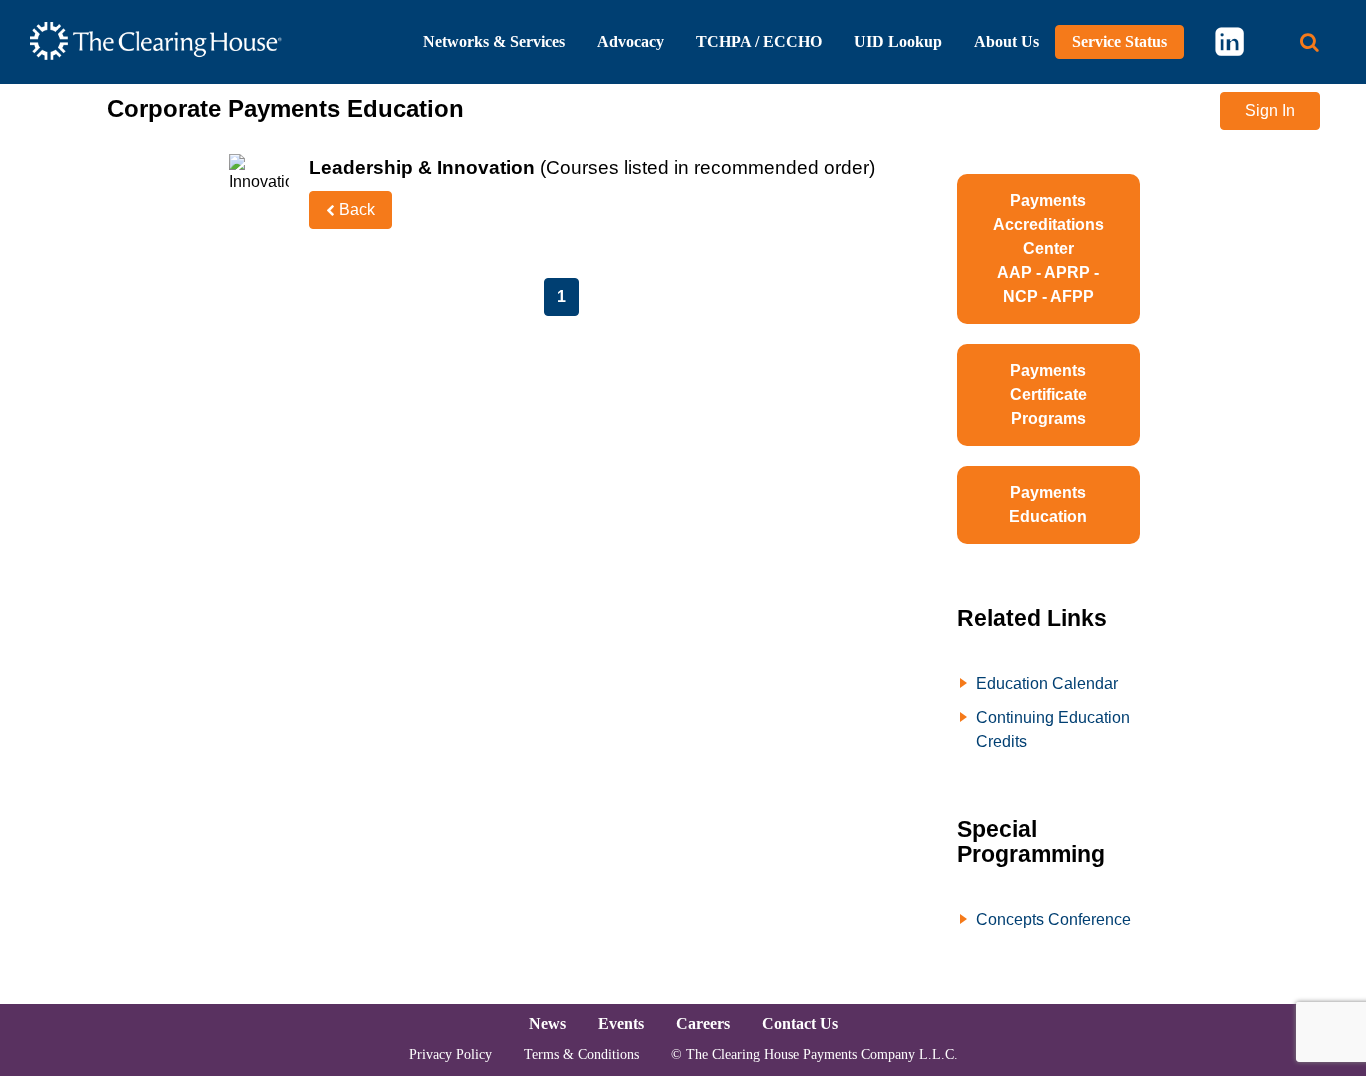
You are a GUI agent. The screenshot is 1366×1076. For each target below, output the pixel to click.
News (547, 1023)
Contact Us (800, 1023)
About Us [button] (1006, 41)
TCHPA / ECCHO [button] (759, 41)
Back (355, 209)
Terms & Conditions (581, 1054)
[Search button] (1309, 42)
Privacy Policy (450, 1054)
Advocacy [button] (630, 41)
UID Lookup (898, 41)
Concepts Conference (1053, 919)
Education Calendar (1047, 683)
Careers (703, 1023)
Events (621, 1023)
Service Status (1119, 41)
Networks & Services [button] (494, 41)
